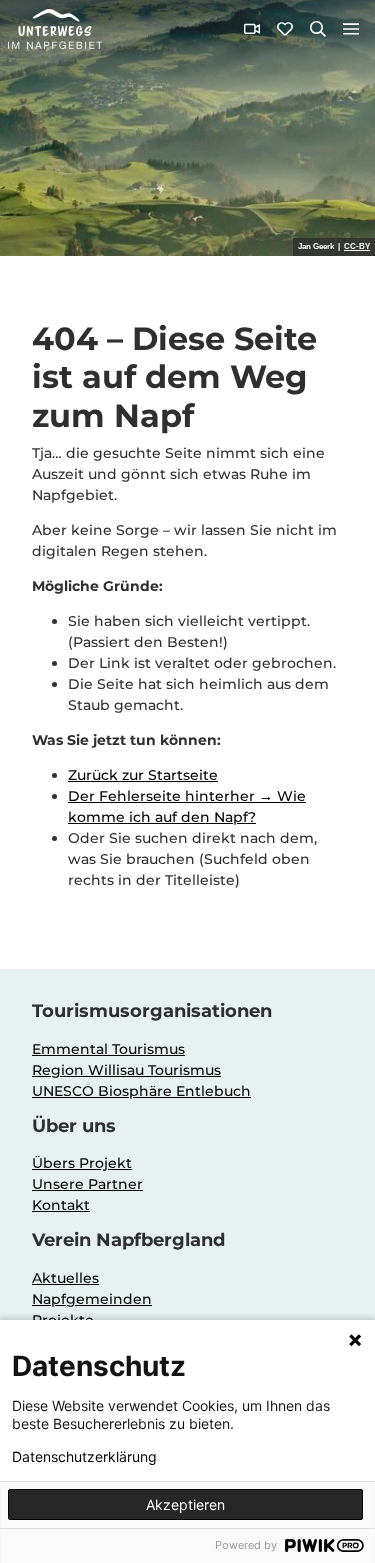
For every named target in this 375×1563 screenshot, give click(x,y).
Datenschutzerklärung (84, 1457)
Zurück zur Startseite (143, 775)
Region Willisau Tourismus (126, 1070)
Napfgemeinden (92, 1299)
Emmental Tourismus (108, 1049)
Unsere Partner (87, 1184)
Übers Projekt (82, 1163)
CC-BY (357, 247)
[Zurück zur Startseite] (55, 29)
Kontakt (61, 1205)
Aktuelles (65, 1278)
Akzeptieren (185, 1504)
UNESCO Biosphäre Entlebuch (141, 1091)
